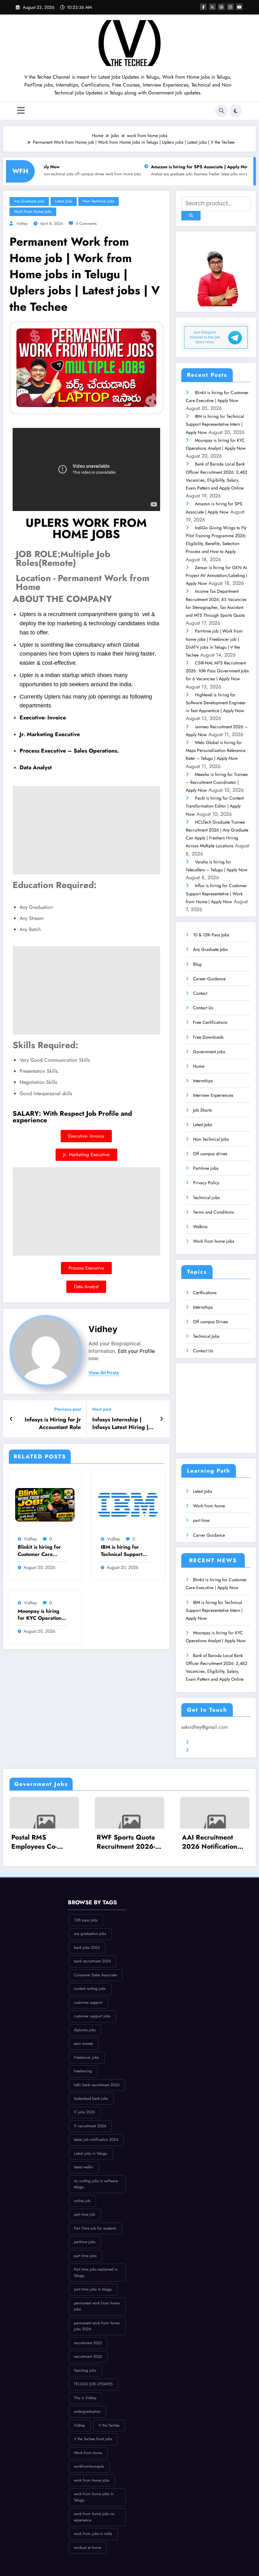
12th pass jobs (86, 1920)
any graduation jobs (90, 1934)
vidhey (30, 1539)
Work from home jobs (214, 1241)
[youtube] (239, 7)
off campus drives (49, 174)
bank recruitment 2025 (92, 1961)
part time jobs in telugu (93, 2289)
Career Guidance (209, 979)
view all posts (104, 1373)
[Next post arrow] (162, 1419)
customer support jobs (92, 2016)
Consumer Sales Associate (95, 1975)
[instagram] (230, 7)
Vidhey (22, 224)
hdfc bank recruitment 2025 (97, 2085)
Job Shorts (202, 1110)
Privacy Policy (206, 1183)
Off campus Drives (211, 1322)
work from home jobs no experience (94, 2517)
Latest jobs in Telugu (90, 2153)
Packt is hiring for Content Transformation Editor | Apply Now (215, 806)
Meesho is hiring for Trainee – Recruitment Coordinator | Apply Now (217, 782)
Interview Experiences (213, 1095)
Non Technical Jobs (211, 1139)
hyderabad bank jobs (91, 2099)
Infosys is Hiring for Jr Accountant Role (53, 1424)
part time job (84, 2214)
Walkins (200, 1227)
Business (160, 174)
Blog (197, 964)
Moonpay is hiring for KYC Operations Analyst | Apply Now (42, 1615)
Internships (203, 1081)
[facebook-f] (203, 7)
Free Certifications (210, 1022)
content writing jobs (90, 1989)
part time (201, 1520)
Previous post (68, 1409)
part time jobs (85, 2256)
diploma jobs (85, 2030)
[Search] (221, 111)
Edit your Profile (136, 1351)
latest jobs (189, 174)
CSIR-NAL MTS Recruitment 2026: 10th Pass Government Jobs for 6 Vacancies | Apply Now (217, 671)
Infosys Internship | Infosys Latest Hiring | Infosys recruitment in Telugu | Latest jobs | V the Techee (122, 1424)
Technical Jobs (206, 1336)
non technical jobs (213, 174)
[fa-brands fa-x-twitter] (212, 7)
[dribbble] (221, 7)
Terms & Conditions (212, 1742)
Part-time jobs (206, 1168)
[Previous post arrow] (11, 1419)
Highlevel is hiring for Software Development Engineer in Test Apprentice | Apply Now (216, 703)
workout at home (87, 2548)
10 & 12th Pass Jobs (211, 935)
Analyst (116, 174)
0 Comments (86, 224)
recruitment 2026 (88, 2357)
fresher (174, 174)
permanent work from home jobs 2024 (97, 2326)
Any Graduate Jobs (210, 949)
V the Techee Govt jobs (93, 2439)
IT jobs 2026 (84, 2112)
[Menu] (21, 111)
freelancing (83, 2071)
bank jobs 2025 (87, 1948)
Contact (200, 993)
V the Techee (109, 2425)
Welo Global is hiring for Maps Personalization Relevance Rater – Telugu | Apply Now (216, 750)
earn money (83, 2044)
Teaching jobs (85, 2370)
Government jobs (209, 1052)
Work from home (209, 1506)
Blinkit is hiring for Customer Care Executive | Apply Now (39, 1551)
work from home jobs (83, 174)
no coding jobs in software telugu (96, 2184)
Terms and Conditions (214, 1212)
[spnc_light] (236, 111)
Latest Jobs (203, 1125)
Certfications (205, 1293)
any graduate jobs (138, 174)
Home (199, 1066)
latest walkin (84, 2167)
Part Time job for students (95, 2228)
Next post (102, 1409)
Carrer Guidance (209, 1535)
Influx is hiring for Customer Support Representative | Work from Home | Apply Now (216, 893)
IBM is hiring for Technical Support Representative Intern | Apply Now (123, 1551)
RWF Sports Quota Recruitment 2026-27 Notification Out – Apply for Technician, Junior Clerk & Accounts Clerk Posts (126, 1842)
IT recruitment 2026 (90, 2126)
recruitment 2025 (88, 2343)
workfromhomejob (89, 2466)
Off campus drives (210, 1154)
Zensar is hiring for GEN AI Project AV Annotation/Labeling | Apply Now (217, 575)
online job (82, 2201)
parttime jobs (85, 2242)
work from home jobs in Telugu (94, 2497)
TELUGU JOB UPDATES (93, 2384)
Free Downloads (208, 1037)
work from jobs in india (93, 2534)
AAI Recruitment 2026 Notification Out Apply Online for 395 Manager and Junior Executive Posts (214, 1842)
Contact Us (203, 1008)
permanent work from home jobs (97, 2306)
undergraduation (87, 2411)
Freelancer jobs (86, 2057)
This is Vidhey (85, 2398)
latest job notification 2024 (96, 2140)
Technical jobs (206, 1198)
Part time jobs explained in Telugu (96, 2273)
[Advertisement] (86, 830)
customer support (88, 2003)
